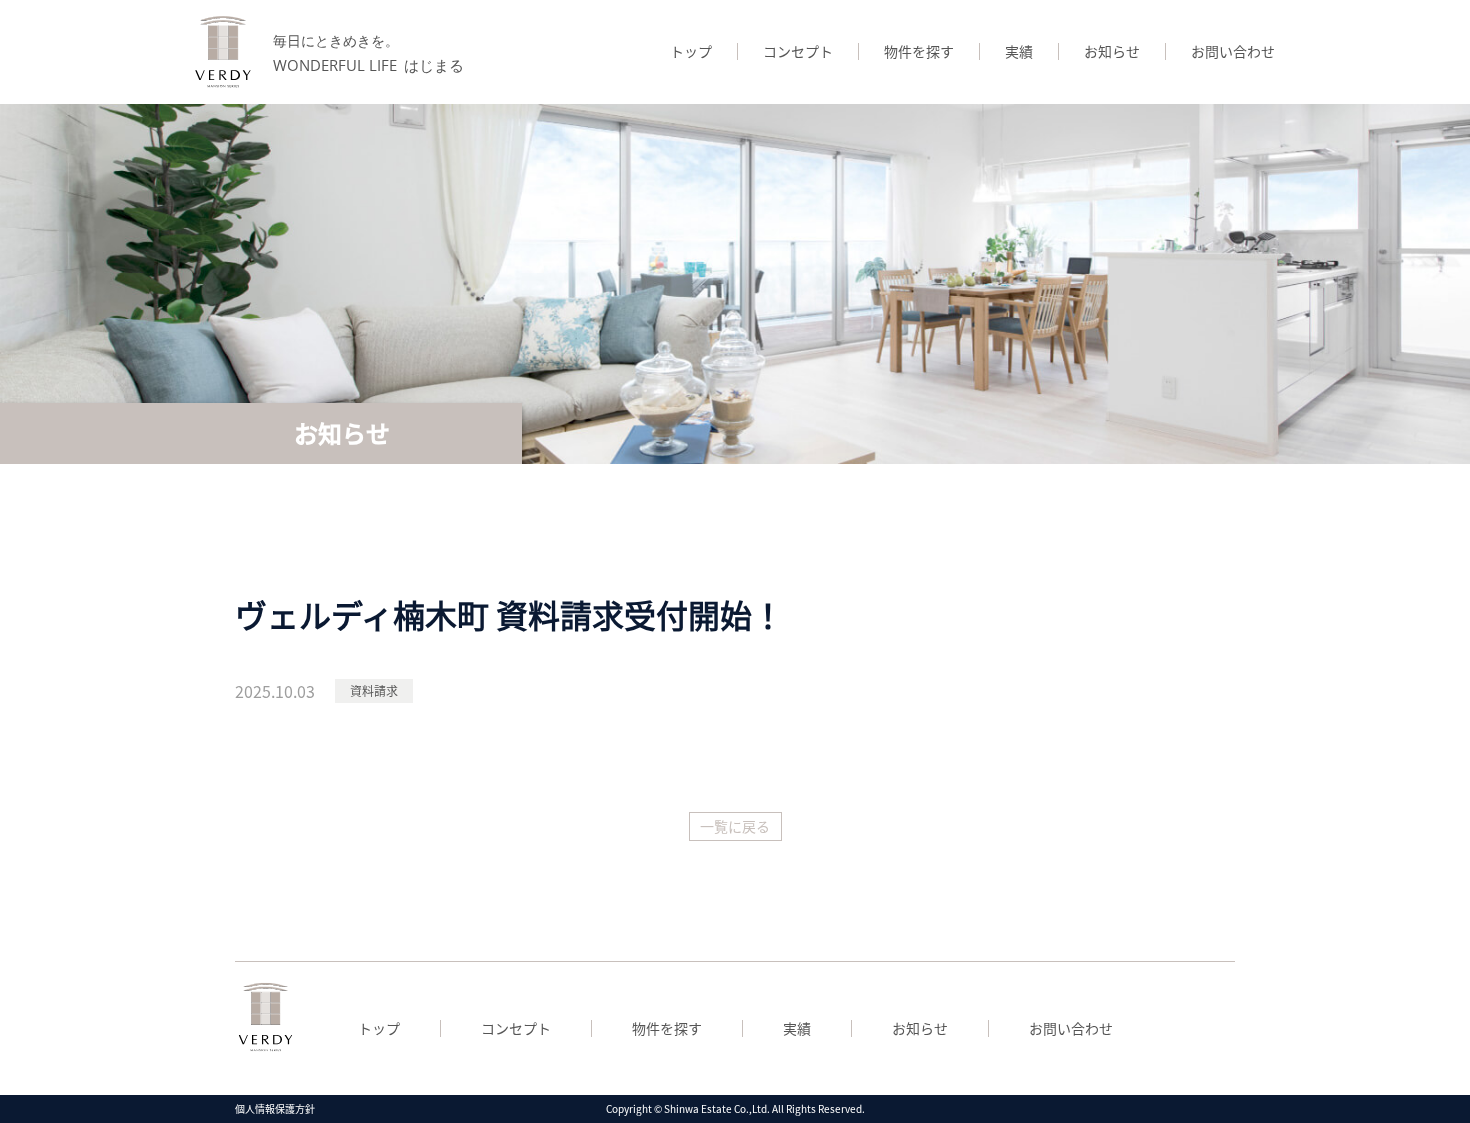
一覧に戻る (735, 826)
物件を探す (919, 51)
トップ (691, 51)
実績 (1019, 51)
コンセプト (798, 51)
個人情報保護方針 (275, 1108)
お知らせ (1112, 51)
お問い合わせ (1233, 51)
